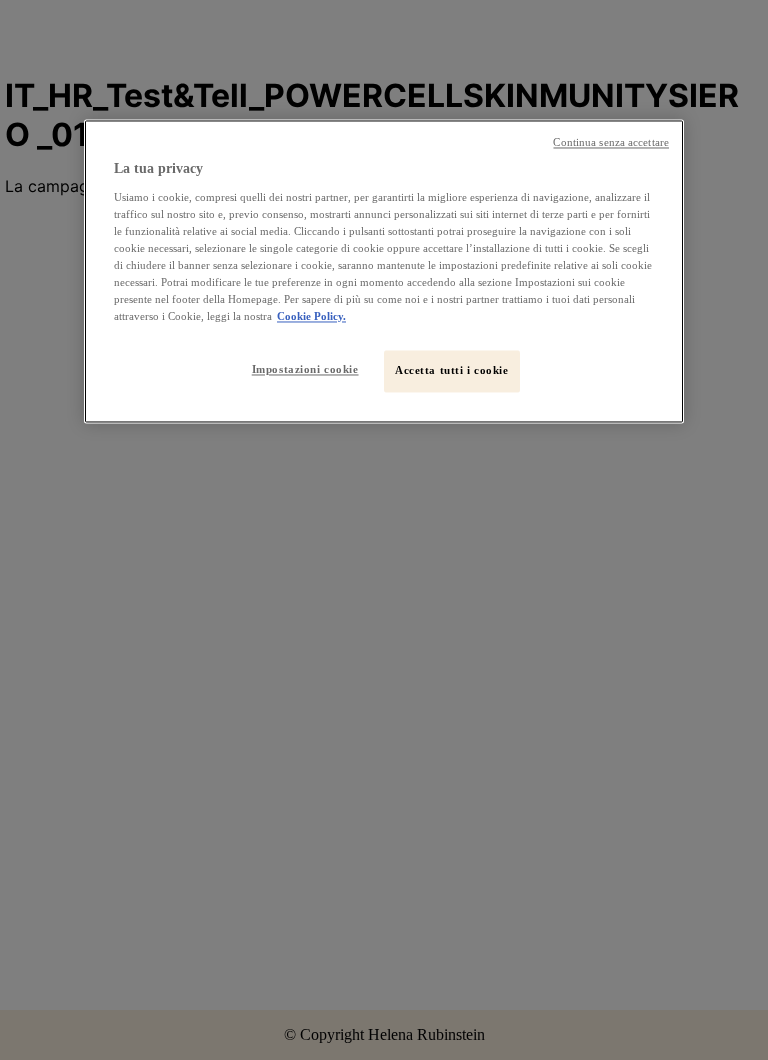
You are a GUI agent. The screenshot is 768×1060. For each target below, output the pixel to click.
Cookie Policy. (311, 317)
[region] (384, 271)
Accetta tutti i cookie (452, 371)
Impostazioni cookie (305, 370)
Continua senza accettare (611, 142)
